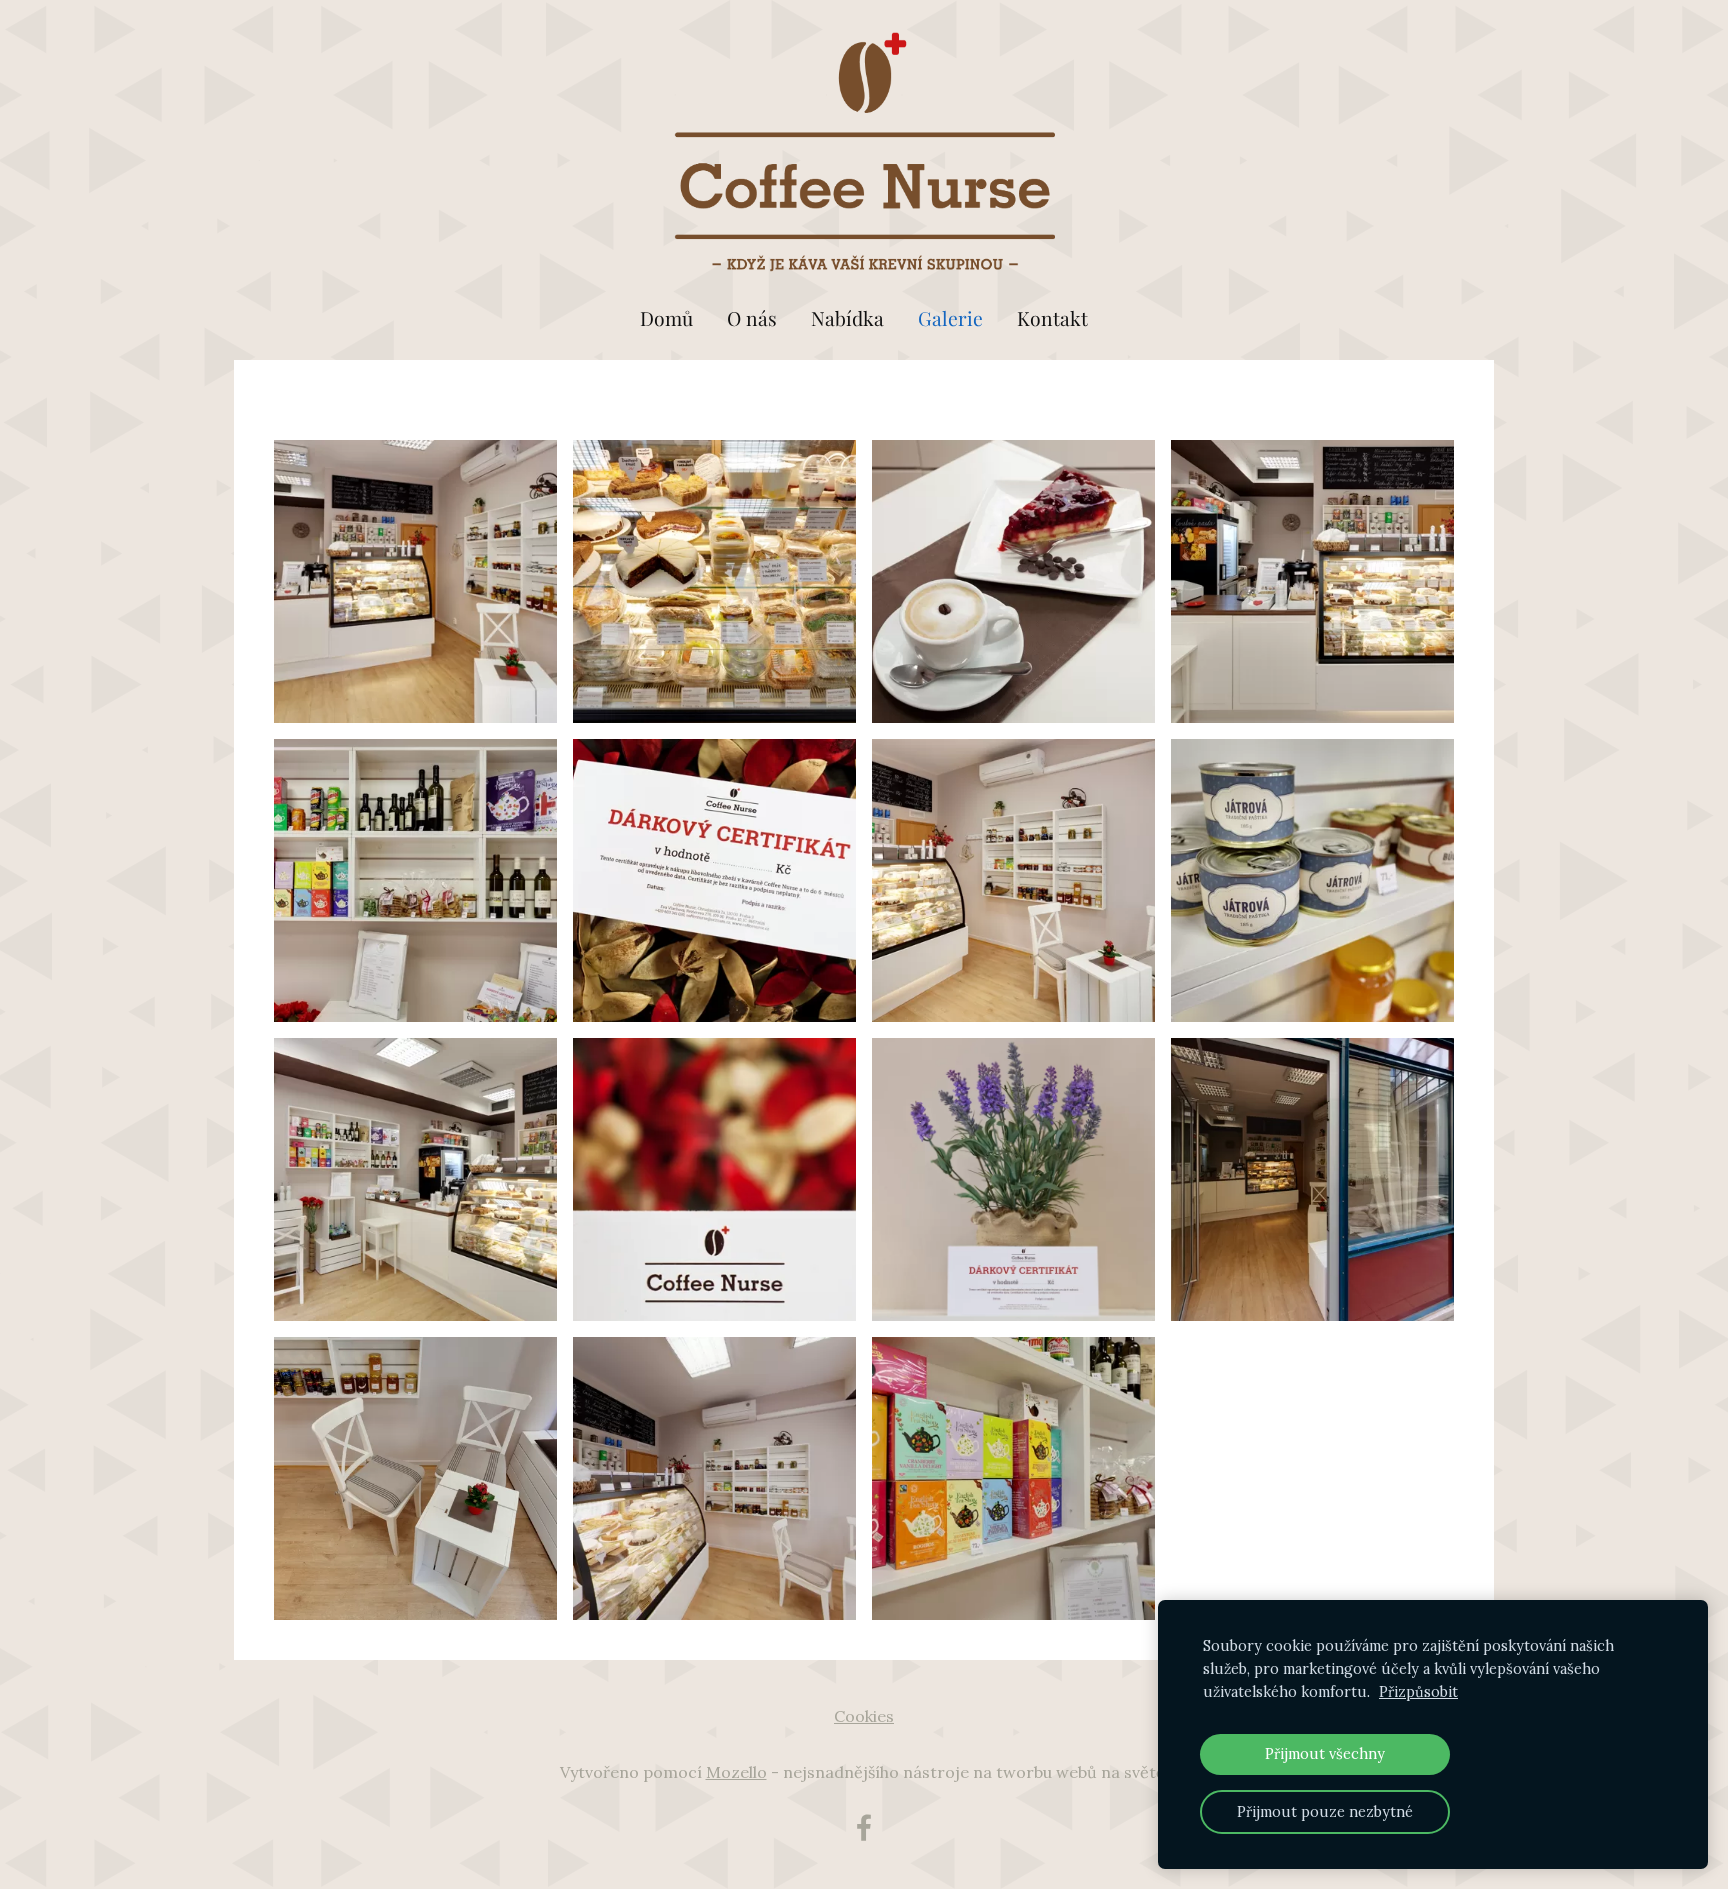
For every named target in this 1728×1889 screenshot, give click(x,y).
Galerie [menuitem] (950, 318)
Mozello (736, 1772)
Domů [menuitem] (666, 318)
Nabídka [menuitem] (847, 318)
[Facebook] (864, 1827)
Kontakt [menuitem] (1052, 318)
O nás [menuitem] (752, 318)
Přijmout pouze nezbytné (1325, 1812)
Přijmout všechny (1325, 1754)
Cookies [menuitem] (864, 1716)
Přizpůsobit (1418, 1692)
